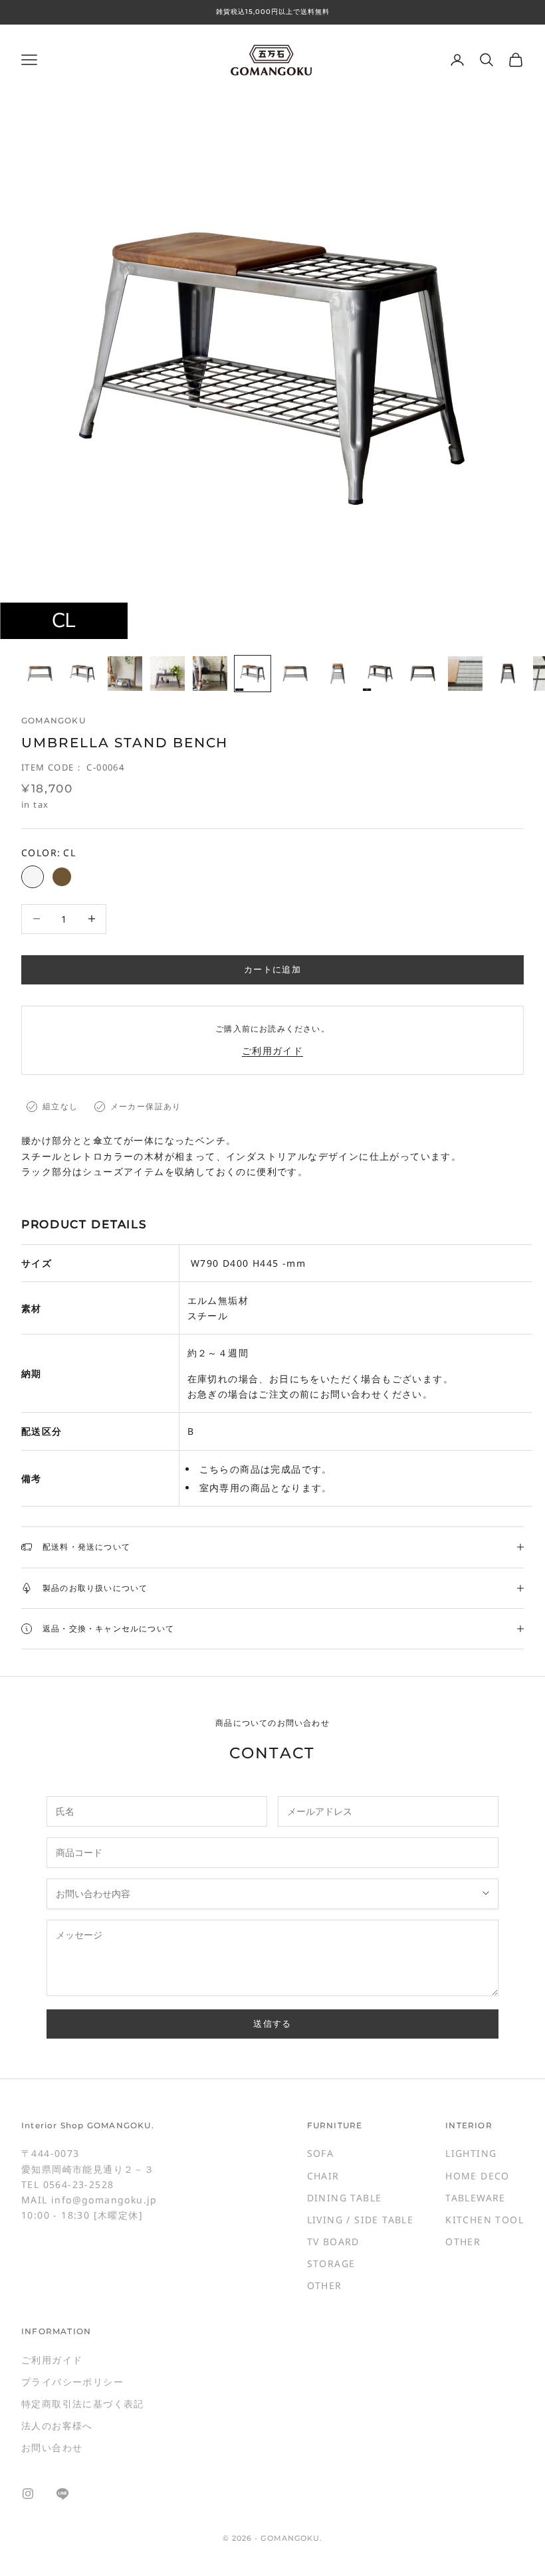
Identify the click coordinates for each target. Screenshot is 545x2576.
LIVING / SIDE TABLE (361, 2220)
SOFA (321, 2153)
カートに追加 (272, 969)
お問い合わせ (52, 2447)
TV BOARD (333, 2242)
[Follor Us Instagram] (28, 2494)
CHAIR (323, 2176)
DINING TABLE (345, 2198)
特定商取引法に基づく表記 (83, 2404)
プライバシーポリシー (72, 2382)
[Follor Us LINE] (62, 2494)
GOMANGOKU (54, 720)
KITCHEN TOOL (485, 2220)
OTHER (325, 2285)
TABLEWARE (476, 2198)
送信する (272, 2023)
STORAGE (331, 2263)
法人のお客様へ (57, 2426)
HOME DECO (478, 2176)
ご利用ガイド (272, 1051)
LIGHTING (471, 2153)
